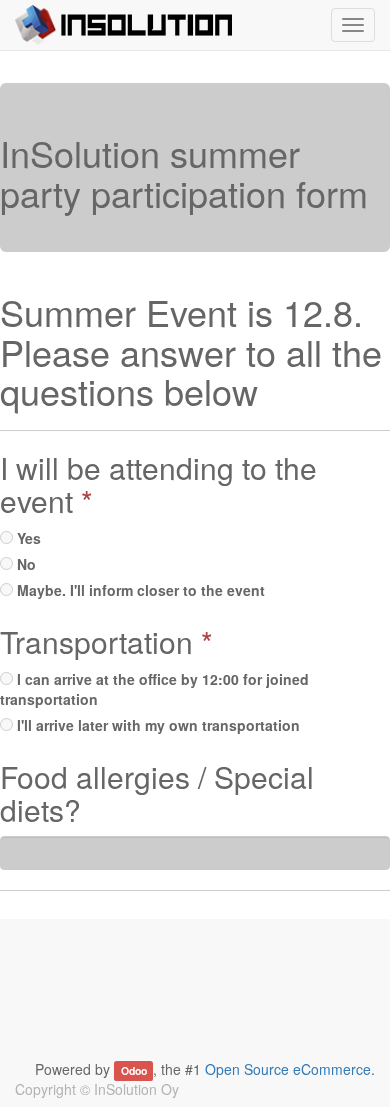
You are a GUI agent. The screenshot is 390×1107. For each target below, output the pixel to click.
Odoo (134, 1070)
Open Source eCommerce (288, 1069)
